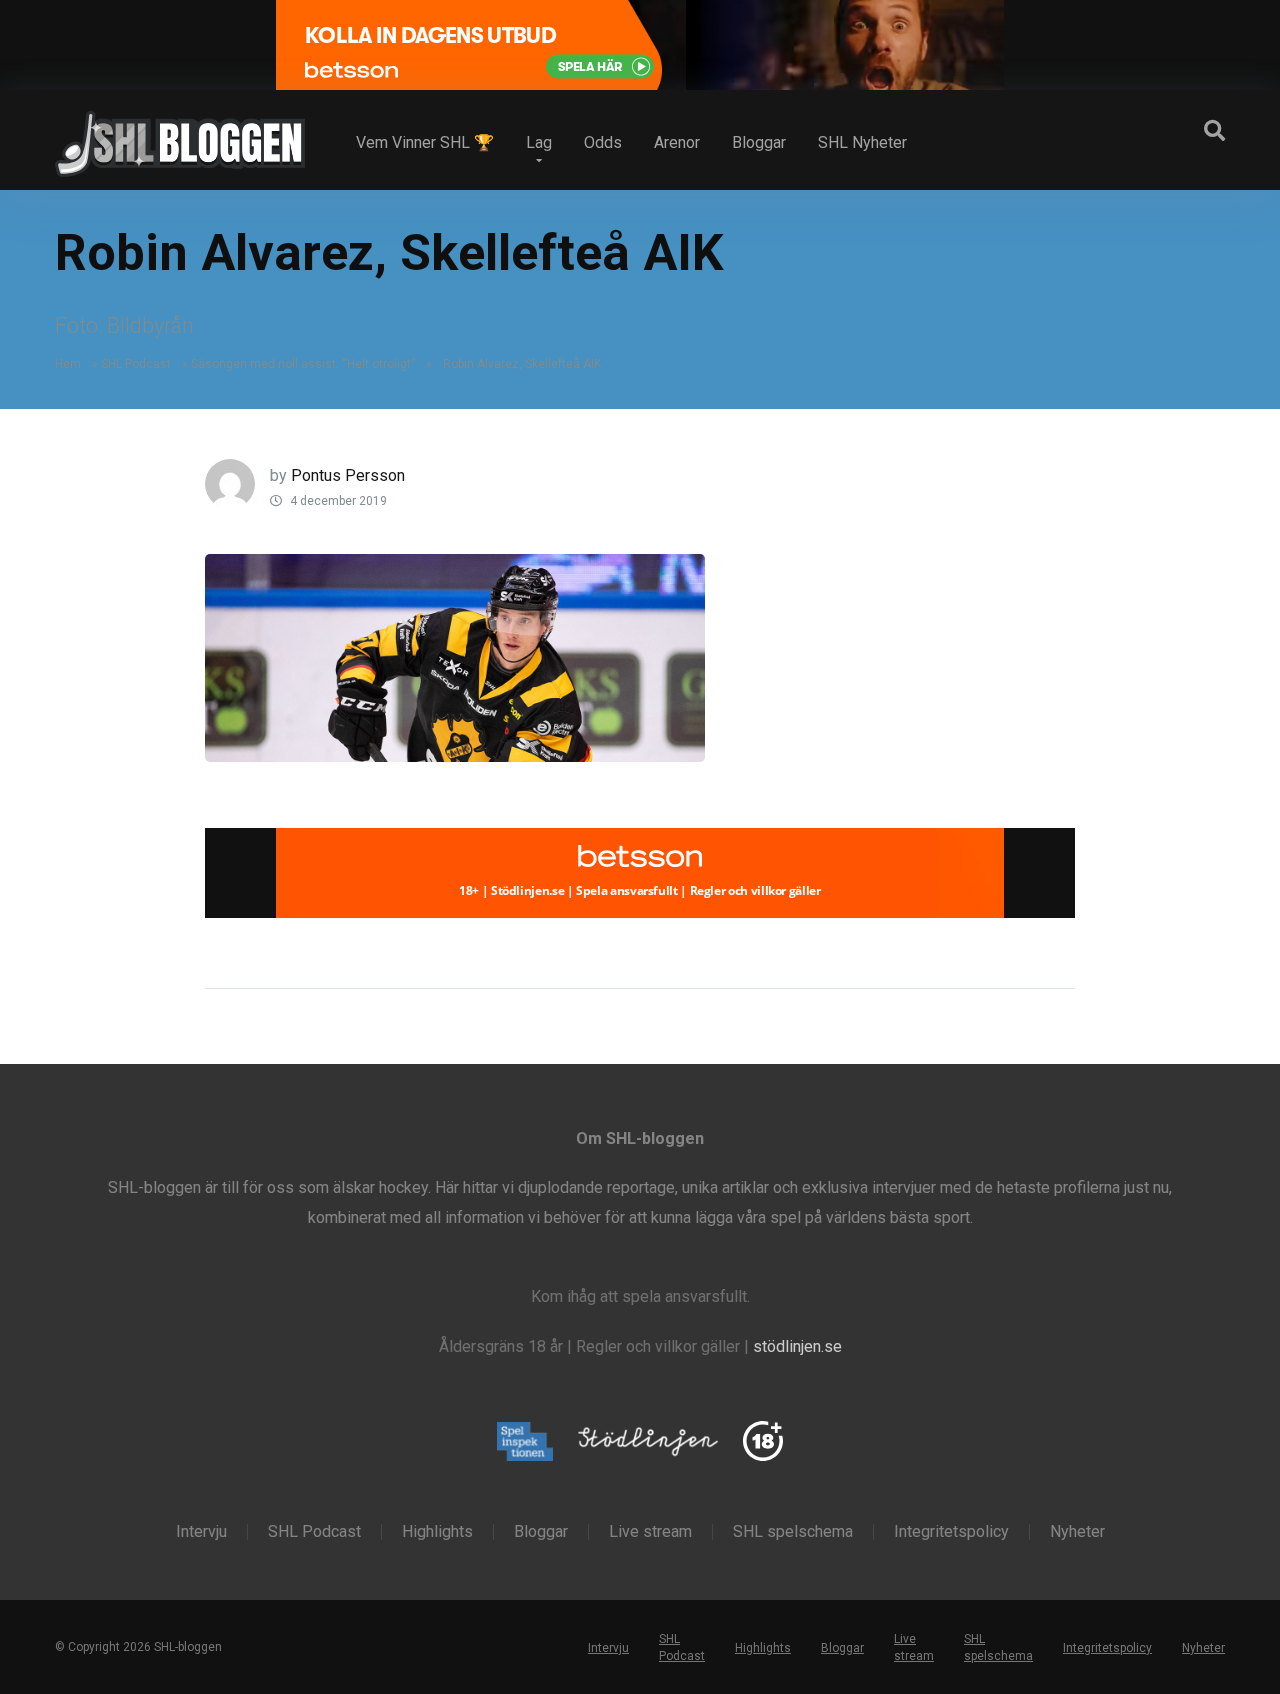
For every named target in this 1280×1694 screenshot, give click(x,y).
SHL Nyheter (862, 142)
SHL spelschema (793, 1532)
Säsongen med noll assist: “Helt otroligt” (303, 364)
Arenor (677, 142)
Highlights (437, 1532)
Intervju (201, 1532)
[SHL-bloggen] (180, 136)
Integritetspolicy (951, 1532)
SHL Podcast (136, 364)
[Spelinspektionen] (525, 1442)
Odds (603, 142)
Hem (68, 364)
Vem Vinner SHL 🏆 (425, 142)
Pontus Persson (348, 475)
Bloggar (759, 142)
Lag (539, 142)
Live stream (650, 1532)
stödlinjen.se (797, 1346)
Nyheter (1077, 1532)
